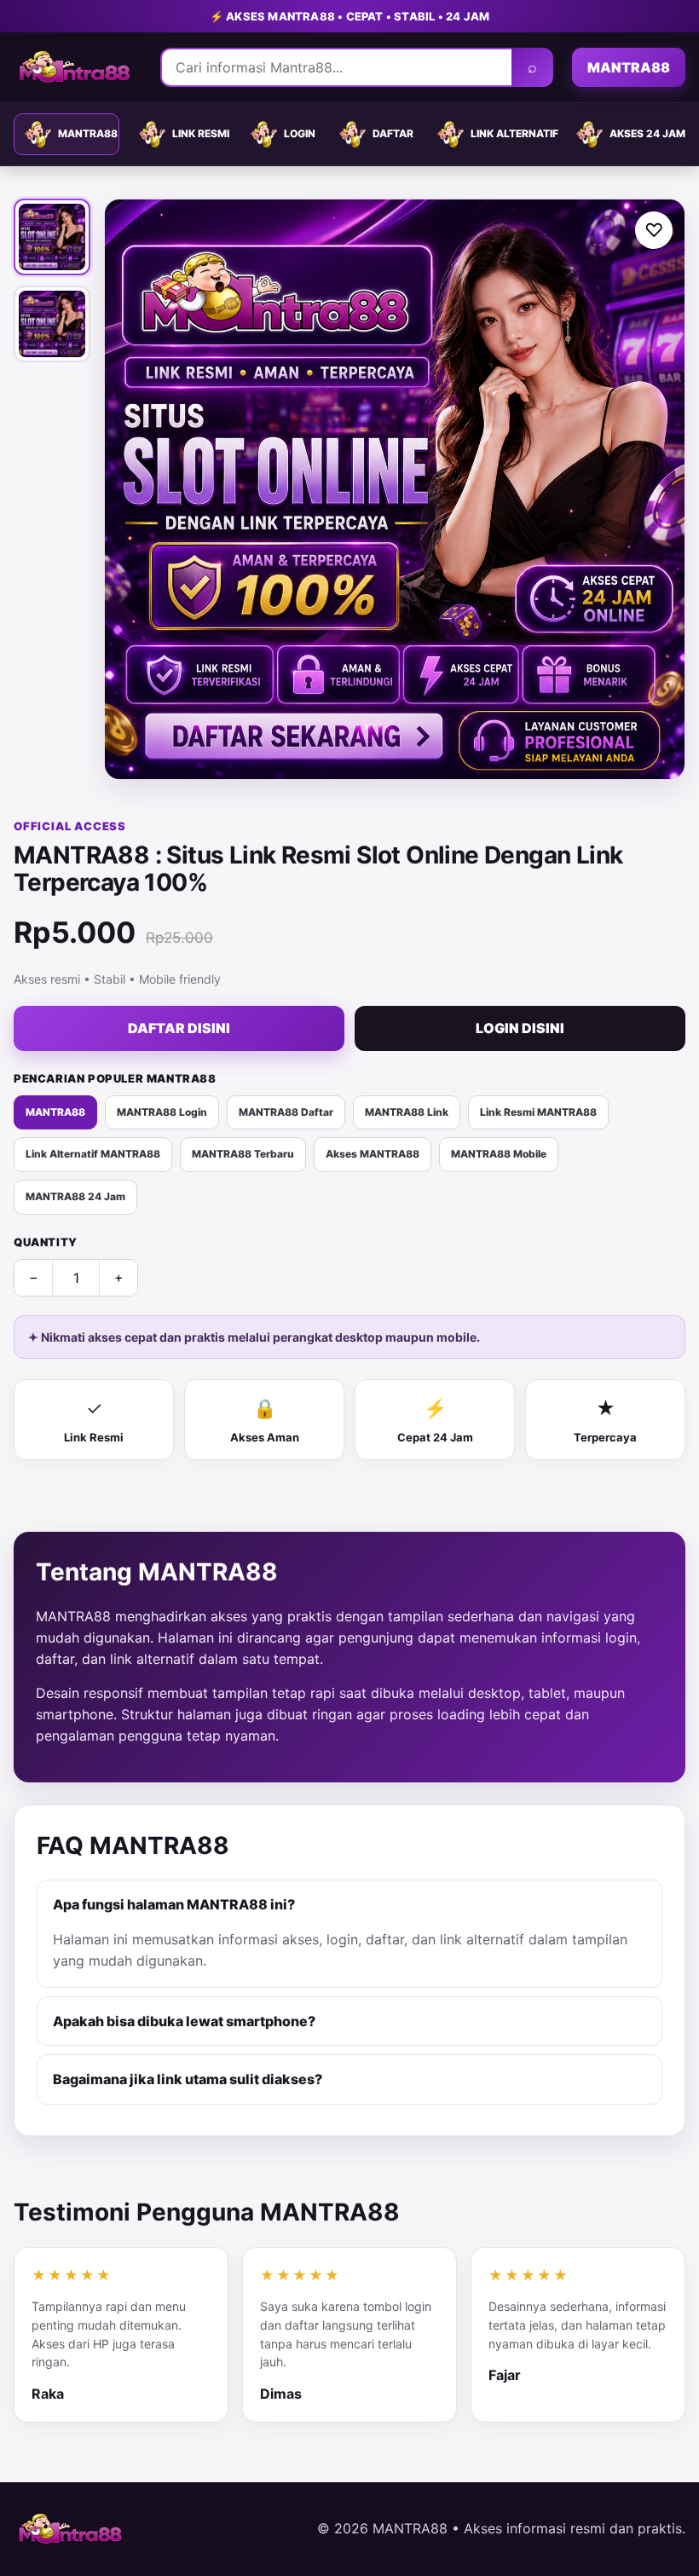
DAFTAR (393, 133)
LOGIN (300, 133)
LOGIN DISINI (520, 1028)
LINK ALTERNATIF (514, 133)
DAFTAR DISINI (179, 1028)
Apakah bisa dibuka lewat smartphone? (184, 2021)
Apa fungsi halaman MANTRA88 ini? (174, 1904)
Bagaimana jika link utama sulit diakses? (188, 2079)
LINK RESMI (201, 133)
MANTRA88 (629, 67)
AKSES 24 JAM (647, 133)
